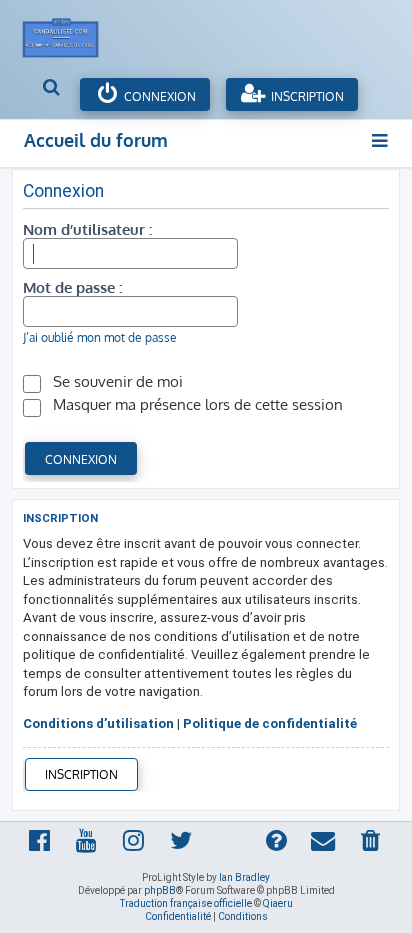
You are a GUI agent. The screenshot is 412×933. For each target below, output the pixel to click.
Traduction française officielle (186, 903)
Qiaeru (278, 903)
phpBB (160, 890)
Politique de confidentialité (270, 723)
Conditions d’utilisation (98, 723)
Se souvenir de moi (116, 381)
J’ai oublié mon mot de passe (100, 337)
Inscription (306, 96)
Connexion (158, 96)
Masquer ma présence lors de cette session (196, 404)
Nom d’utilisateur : (87, 229)
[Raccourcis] (380, 140)
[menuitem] (52, 89)
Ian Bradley (244, 877)
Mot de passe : (72, 287)
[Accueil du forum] (71, 33)
